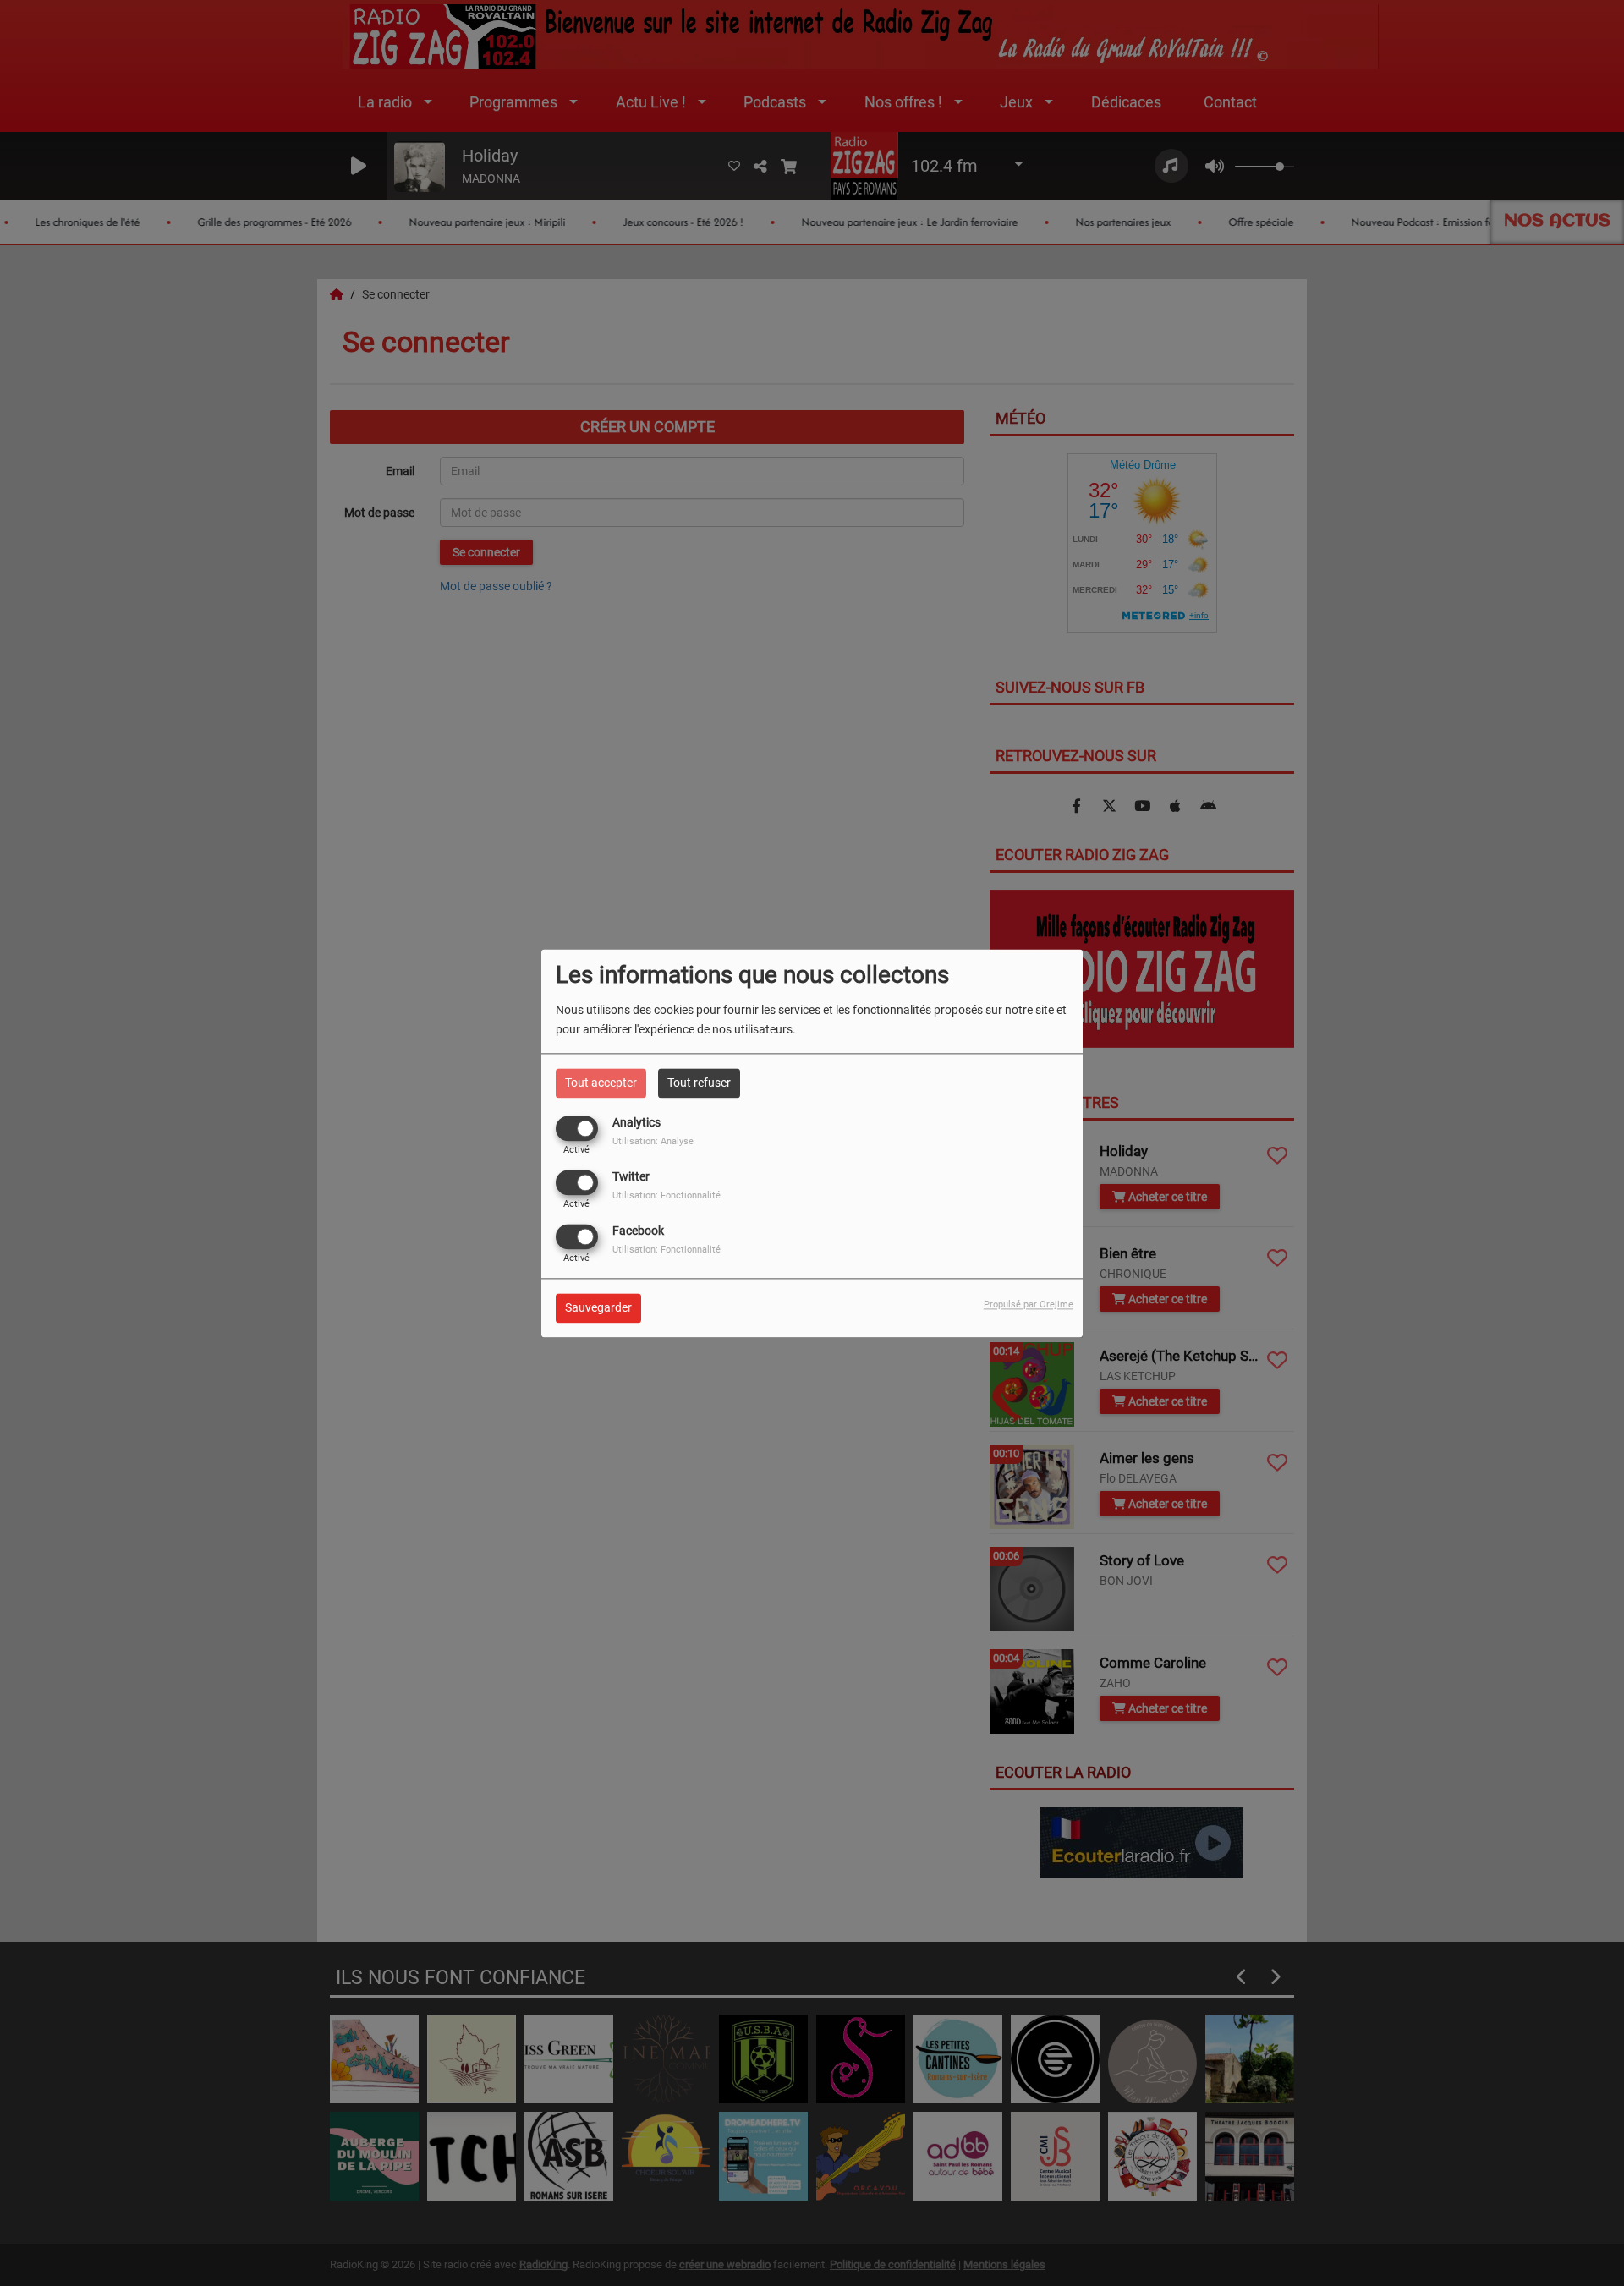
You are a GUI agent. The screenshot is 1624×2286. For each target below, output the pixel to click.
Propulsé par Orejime (1029, 1305)
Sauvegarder (598, 1307)
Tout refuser (699, 1083)
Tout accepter (601, 1083)
